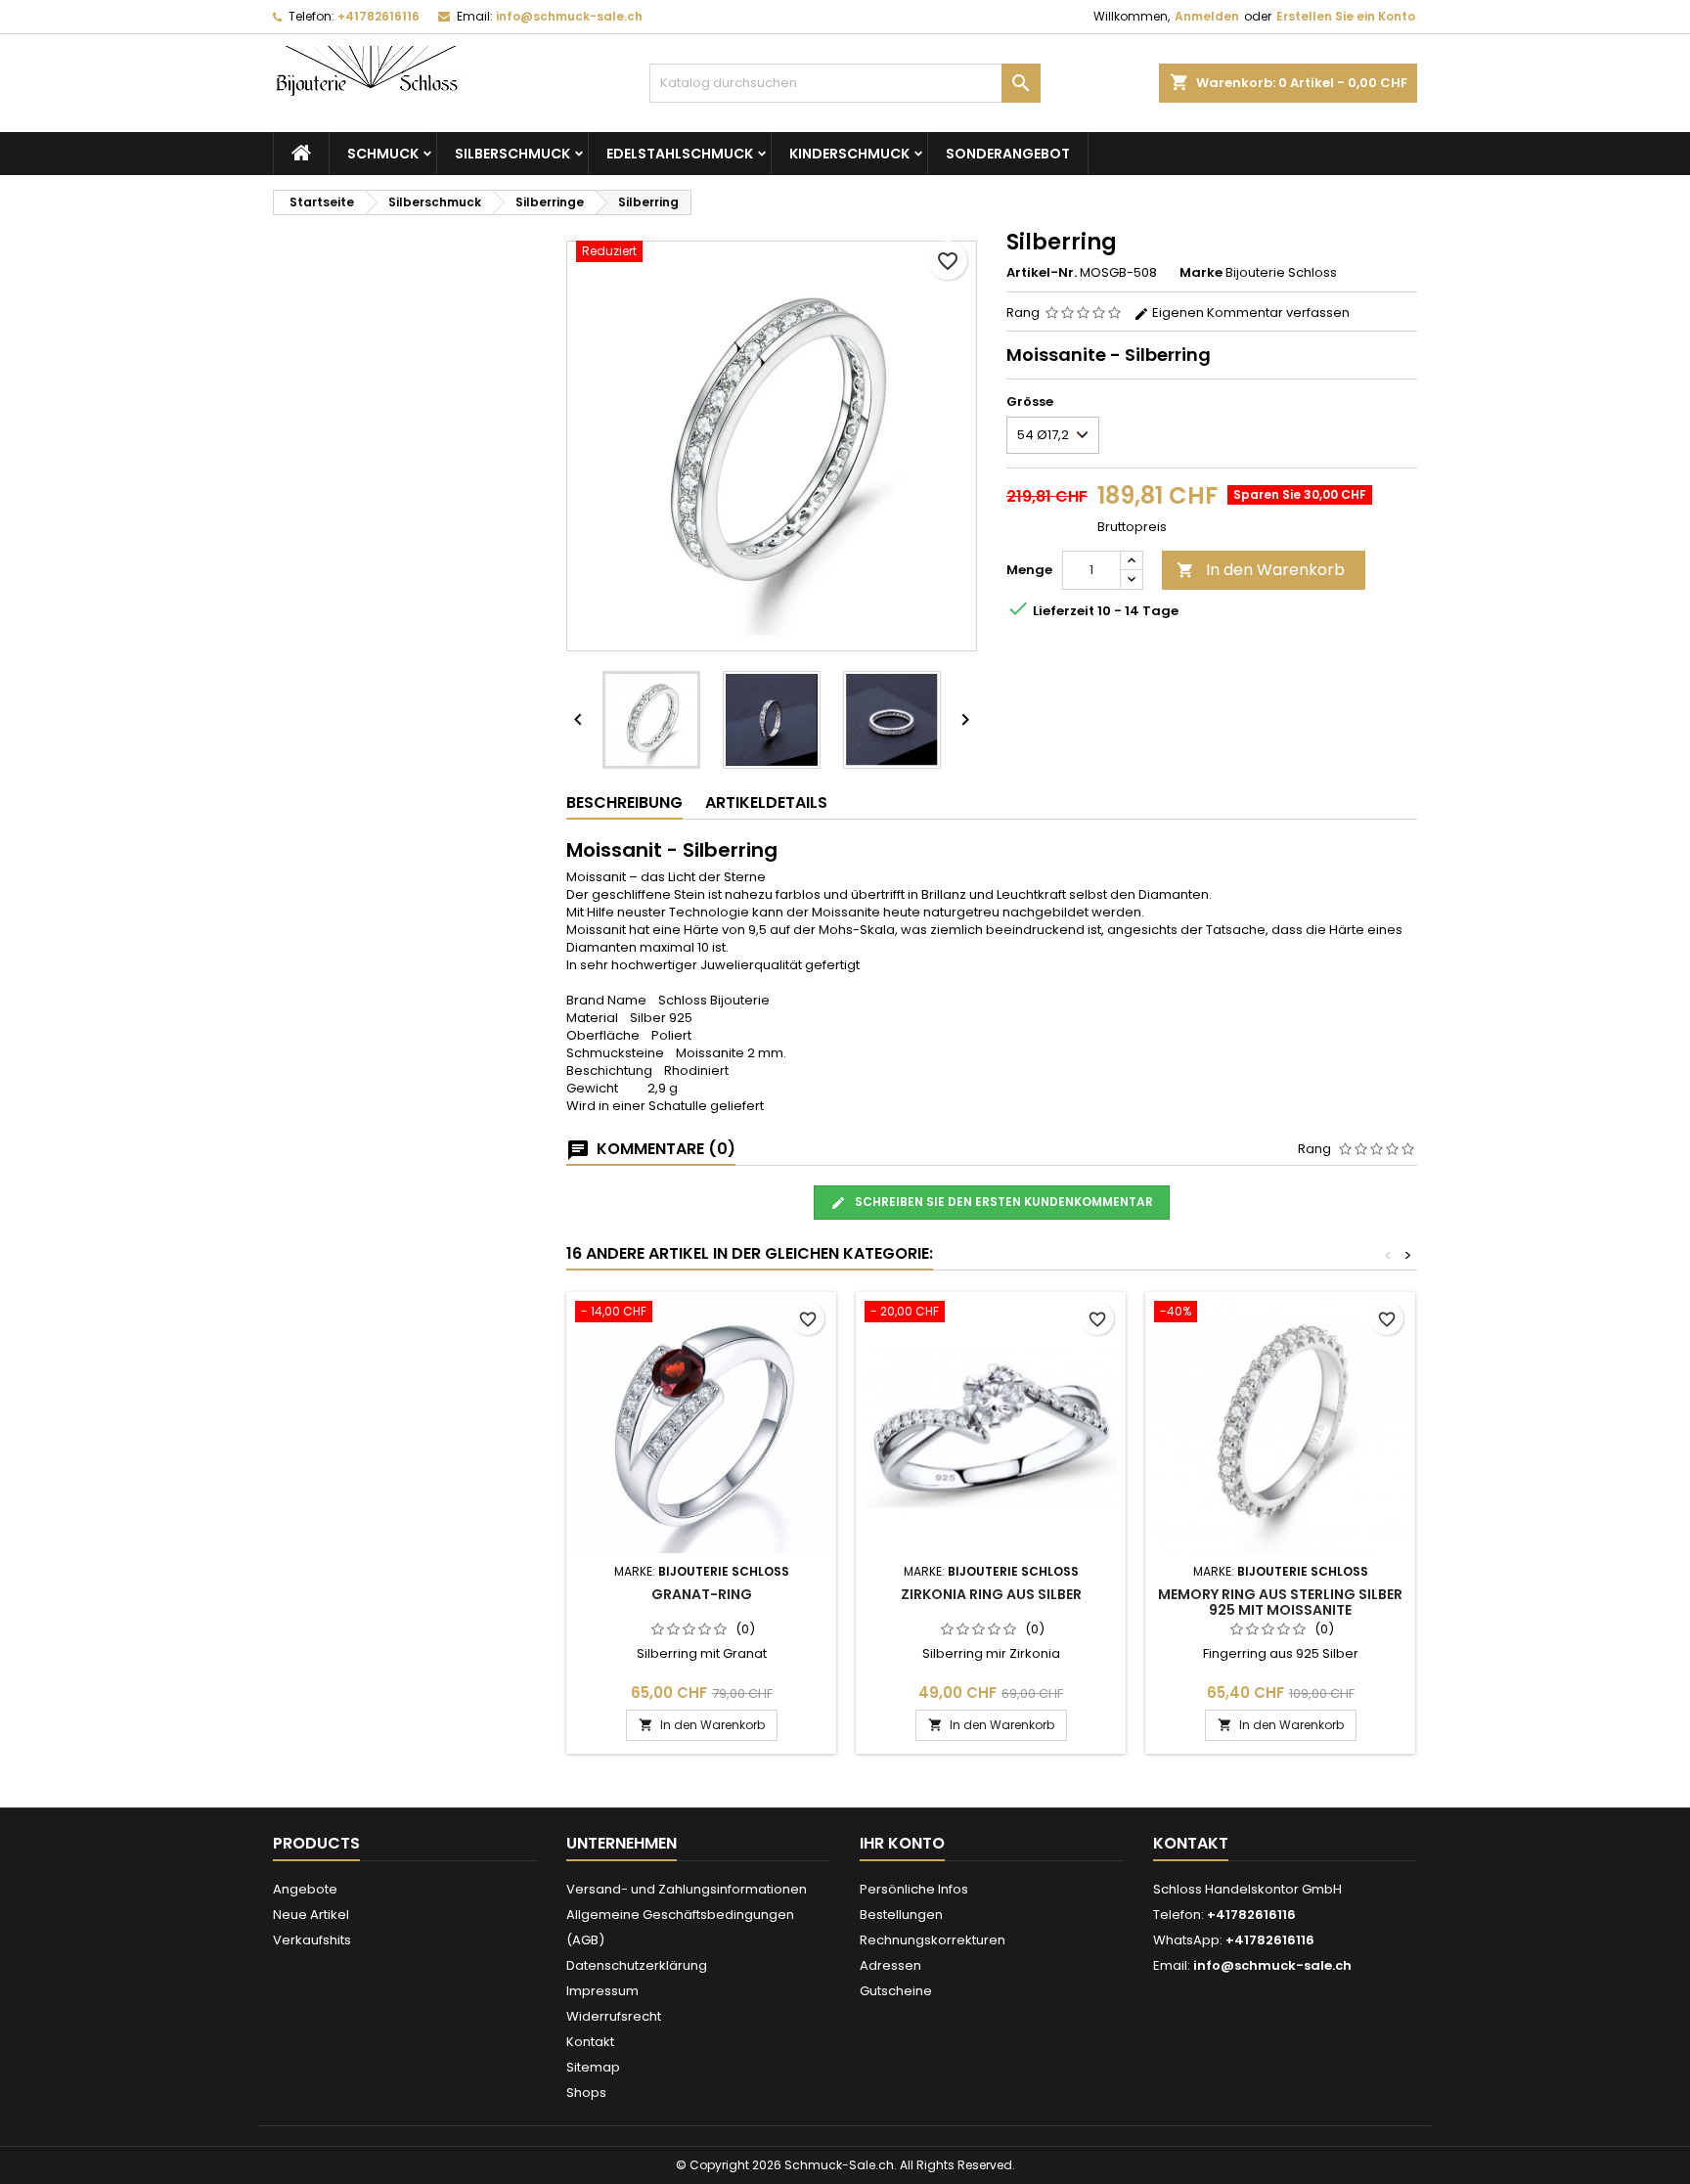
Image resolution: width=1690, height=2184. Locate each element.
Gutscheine (896, 1991)
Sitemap (593, 2067)
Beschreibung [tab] (624, 802)
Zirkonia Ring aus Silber (991, 1594)
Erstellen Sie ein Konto (1346, 16)
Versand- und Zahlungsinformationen (687, 1889)
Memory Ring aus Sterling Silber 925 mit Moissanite (1280, 1602)
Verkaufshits (312, 1940)
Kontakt (590, 2042)
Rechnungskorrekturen (933, 1940)
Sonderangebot (1008, 154)
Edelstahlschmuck (680, 154)
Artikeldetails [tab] (766, 802)
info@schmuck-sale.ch (569, 16)
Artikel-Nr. (1042, 273)
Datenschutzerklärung (637, 1965)
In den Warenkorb (1261, 570)
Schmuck (383, 154)
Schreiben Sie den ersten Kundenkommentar (1002, 1202)
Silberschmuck (512, 154)
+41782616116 (378, 16)
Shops (586, 2093)
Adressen (890, 1965)
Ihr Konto (902, 1843)
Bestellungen (901, 1915)
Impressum (602, 1991)
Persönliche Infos (914, 1889)
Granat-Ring (702, 1594)
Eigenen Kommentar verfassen (1249, 312)
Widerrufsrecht (614, 2016)
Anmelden (1207, 16)
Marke (1201, 273)
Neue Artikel (311, 1915)
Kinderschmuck (849, 154)
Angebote (305, 1889)
